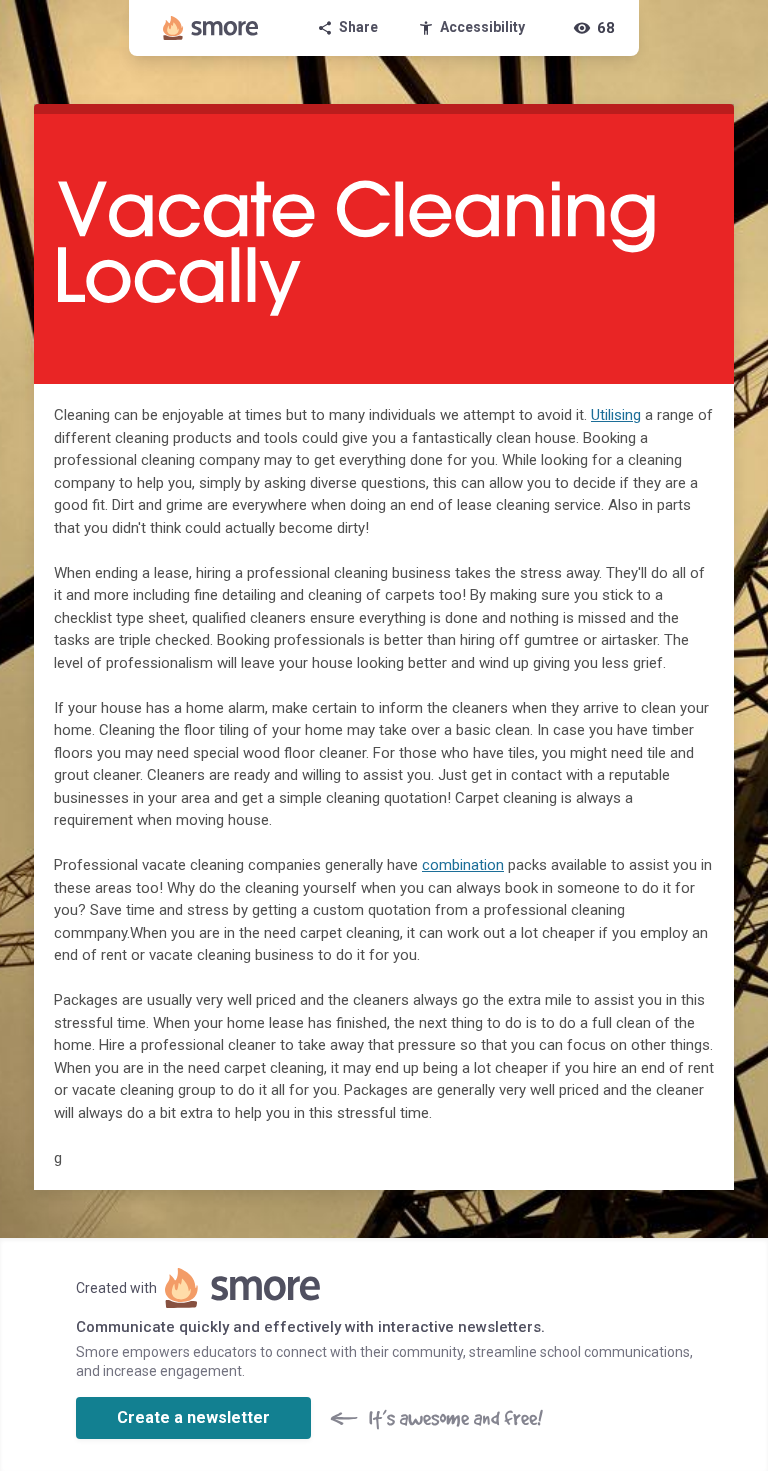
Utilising (616, 415)
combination (463, 865)
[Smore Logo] (211, 28)
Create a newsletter (193, 1417)
